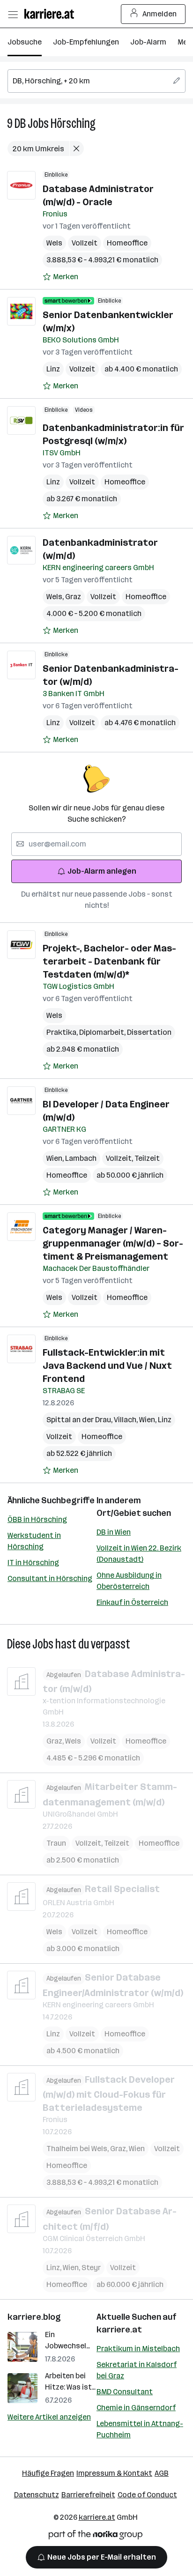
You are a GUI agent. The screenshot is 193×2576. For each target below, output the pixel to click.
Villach (126, 1420)
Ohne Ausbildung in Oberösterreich (129, 1581)
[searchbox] (96, 81)
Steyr (91, 2268)
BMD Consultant (125, 2392)
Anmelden (160, 14)
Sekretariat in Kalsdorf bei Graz (137, 2370)
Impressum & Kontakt (114, 2473)
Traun (56, 1843)
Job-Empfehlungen (86, 42)
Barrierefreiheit (88, 2495)
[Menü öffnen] (13, 14)
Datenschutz (37, 2495)
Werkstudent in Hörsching (34, 1541)
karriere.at (119, 2330)
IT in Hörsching (33, 1563)
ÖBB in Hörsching (37, 1519)
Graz (73, 597)
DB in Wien (114, 1532)
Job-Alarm (148, 42)
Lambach (81, 1158)
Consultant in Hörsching (50, 1578)
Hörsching (73, 123)
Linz (53, 369)
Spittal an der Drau (80, 1420)
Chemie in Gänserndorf (136, 2408)
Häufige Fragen (48, 2473)
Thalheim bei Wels (78, 2149)
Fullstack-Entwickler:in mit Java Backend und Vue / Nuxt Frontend (107, 1366)
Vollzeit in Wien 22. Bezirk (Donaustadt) (139, 1554)
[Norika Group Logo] (96, 2536)
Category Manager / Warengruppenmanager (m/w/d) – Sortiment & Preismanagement (113, 1243)
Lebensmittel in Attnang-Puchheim (140, 2429)
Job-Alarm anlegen (102, 871)
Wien (56, 1158)
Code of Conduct (147, 2495)
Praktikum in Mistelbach (138, 2349)
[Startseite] (52, 14)
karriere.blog (34, 2317)
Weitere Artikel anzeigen (49, 2417)
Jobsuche (25, 42)
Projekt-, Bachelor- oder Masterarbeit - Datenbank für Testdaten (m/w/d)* (109, 961)
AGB (162, 2473)
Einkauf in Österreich (132, 1602)
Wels (54, 243)
